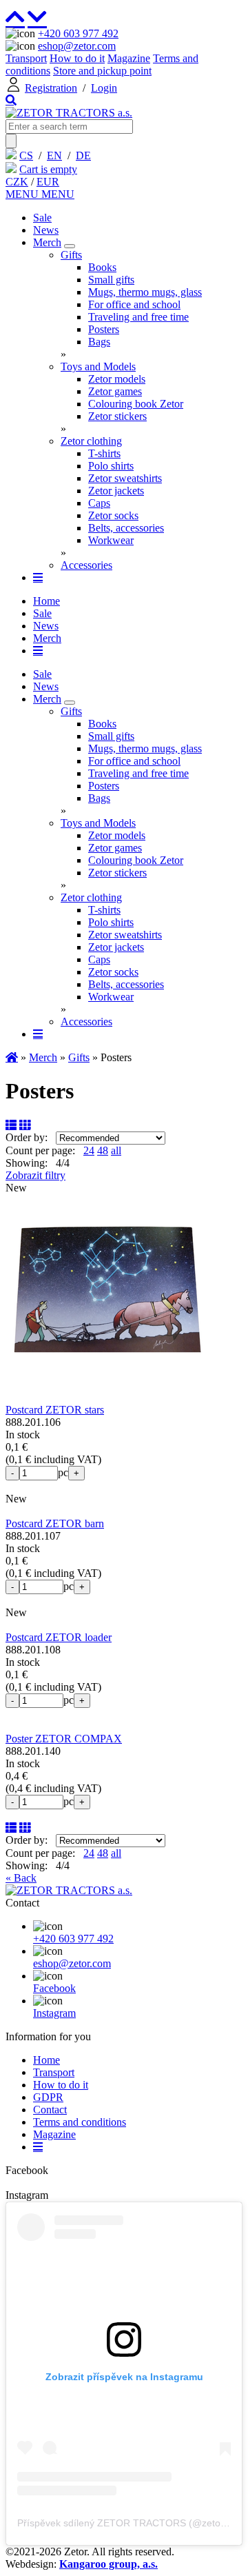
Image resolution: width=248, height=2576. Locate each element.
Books (102, 267)
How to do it (77, 58)
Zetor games (115, 391)
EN (54, 155)
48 (103, 1150)
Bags (99, 342)
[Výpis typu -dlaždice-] (25, 1125)
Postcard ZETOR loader (59, 1637)
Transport (26, 58)
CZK (17, 182)
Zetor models (117, 379)
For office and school (134, 304)
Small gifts (111, 280)
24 (89, 1150)
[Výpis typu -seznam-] (11, 1125)
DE (83, 155)
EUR (48, 182)
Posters (104, 329)
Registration (51, 88)
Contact (50, 2110)
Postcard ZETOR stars (55, 1410)
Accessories (86, 565)
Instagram (54, 2013)
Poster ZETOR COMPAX (64, 1739)
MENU (23, 194)
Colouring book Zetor (136, 404)
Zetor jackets (116, 491)
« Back (21, 1878)
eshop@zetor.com (77, 46)
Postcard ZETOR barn (55, 1523)
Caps (99, 503)
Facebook (54, 1988)
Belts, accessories (126, 528)
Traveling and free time (138, 317)
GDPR (48, 2097)
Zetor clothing (91, 441)
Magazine (129, 58)
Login (104, 88)
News (46, 230)
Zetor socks (113, 515)
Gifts (71, 255)
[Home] (69, 113)
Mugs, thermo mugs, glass (145, 292)
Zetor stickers (117, 416)
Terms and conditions (80, 2122)
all (116, 1150)
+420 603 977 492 (78, 33)
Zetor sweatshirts (125, 478)
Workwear (111, 540)
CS (26, 155)
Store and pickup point (102, 71)
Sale (42, 218)
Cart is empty (48, 169)
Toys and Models (98, 366)
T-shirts (104, 453)
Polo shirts (111, 466)
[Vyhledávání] (11, 100)
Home (46, 601)
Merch (47, 242)
